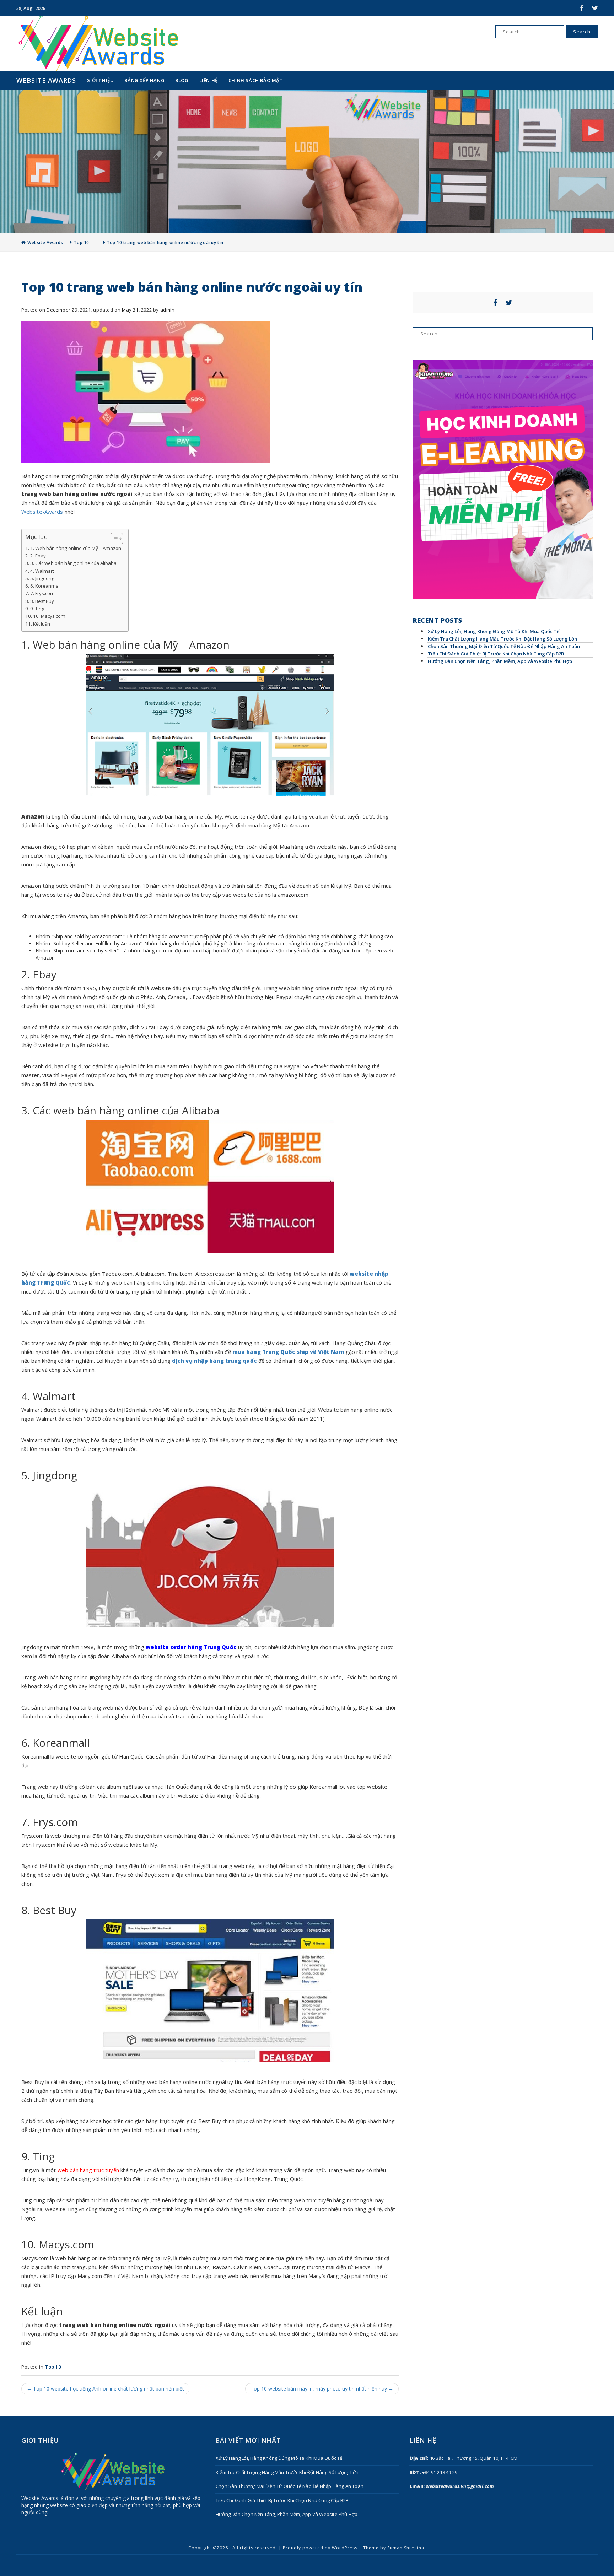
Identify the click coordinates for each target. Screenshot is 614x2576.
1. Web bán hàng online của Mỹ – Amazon (76, 548)
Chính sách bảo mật (256, 80)
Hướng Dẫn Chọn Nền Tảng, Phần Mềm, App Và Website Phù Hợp (500, 661)
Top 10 (81, 242)
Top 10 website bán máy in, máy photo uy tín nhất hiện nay (322, 2389)
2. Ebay (38, 556)
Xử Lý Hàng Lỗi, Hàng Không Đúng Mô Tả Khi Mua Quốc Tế (494, 631)
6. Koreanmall (45, 586)
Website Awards (46, 80)
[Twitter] (591, 8)
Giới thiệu (100, 80)
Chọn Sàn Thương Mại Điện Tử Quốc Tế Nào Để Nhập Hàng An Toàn (504, 646)
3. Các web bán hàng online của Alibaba (73, 563)
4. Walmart (42, 571)
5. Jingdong (42, 578)
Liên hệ (209, 80)
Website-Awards (42, 512)
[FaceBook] (578, 8)
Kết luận (42, 624)
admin (168, 310)
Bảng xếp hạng (144, 80)
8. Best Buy (42, 601)
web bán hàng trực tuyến (88, 2170)
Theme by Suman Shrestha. (394, 2548)
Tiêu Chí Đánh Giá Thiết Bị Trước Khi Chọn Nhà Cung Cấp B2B (496, 654)
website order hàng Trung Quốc (191, 1647)
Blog (182, 80)
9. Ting (37, 609)
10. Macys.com (49, 616)
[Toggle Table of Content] (113, 539)
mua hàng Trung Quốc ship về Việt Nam (288, 1352)
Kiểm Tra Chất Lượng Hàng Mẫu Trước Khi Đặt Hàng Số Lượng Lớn (502, 639)
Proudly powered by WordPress (320, 2548)
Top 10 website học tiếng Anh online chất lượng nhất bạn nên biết (105, 2389)
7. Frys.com (42, 593)
